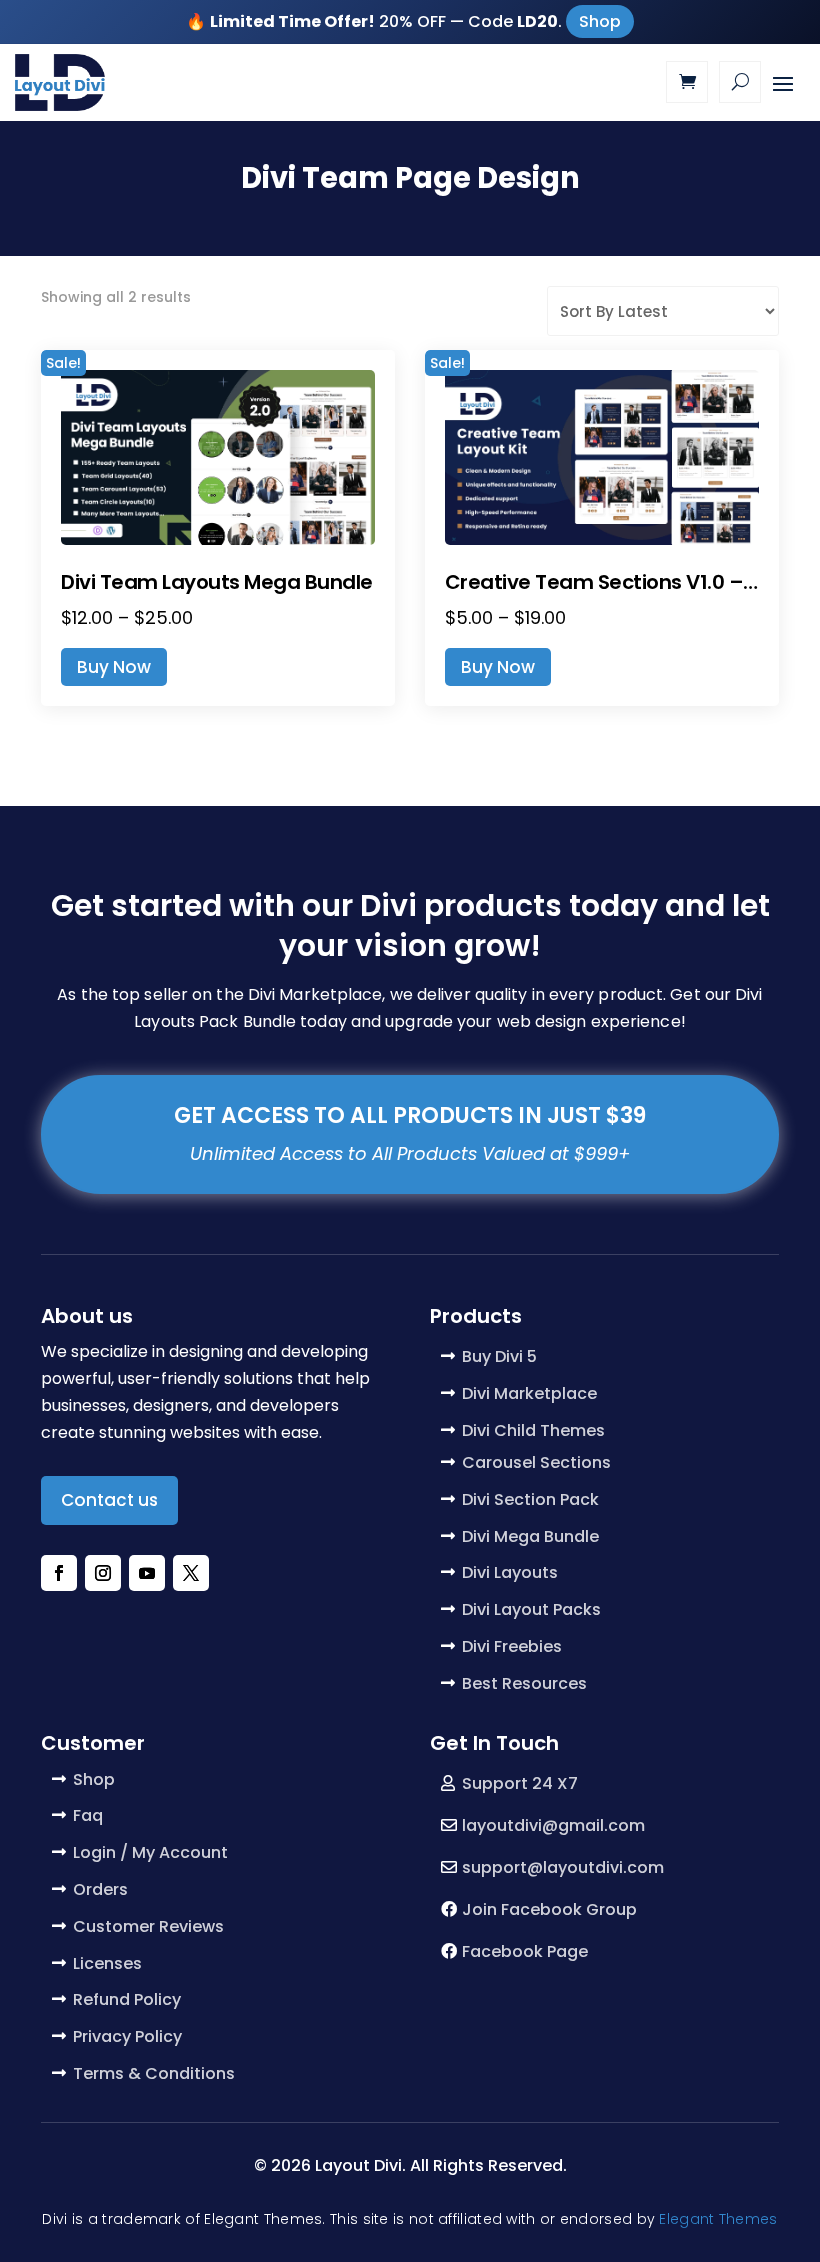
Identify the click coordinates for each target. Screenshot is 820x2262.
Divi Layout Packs (531, 1609)
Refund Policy (127, 1999)
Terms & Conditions (154, 2073)
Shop (600, 21)
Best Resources (524, 1683)
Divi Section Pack (530, 1499)
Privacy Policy (127, 2036)
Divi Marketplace (529, 1393)
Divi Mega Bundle (530, 1536)
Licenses (107, 1963)
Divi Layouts (510, 1572)
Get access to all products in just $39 (410, 1115)
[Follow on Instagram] (103, 1573)
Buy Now (114, 667)
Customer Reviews (148, 1926)
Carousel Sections (536, 1462)
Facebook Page (525, 1951)
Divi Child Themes (533, 1430)
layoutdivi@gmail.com (553, 1825)
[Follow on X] (191, 1573)
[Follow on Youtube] (147, 1573)
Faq (88, 1815)
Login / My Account (150, 1852)
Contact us (109, 1500)
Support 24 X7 (520, 1783)
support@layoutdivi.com (563, 1867)
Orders (100, 1889)
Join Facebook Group (549, 1909)
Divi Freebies (512, 1646)
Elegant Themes (718, 2219)
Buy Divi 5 (499, 1356)
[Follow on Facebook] (59, 1573)
